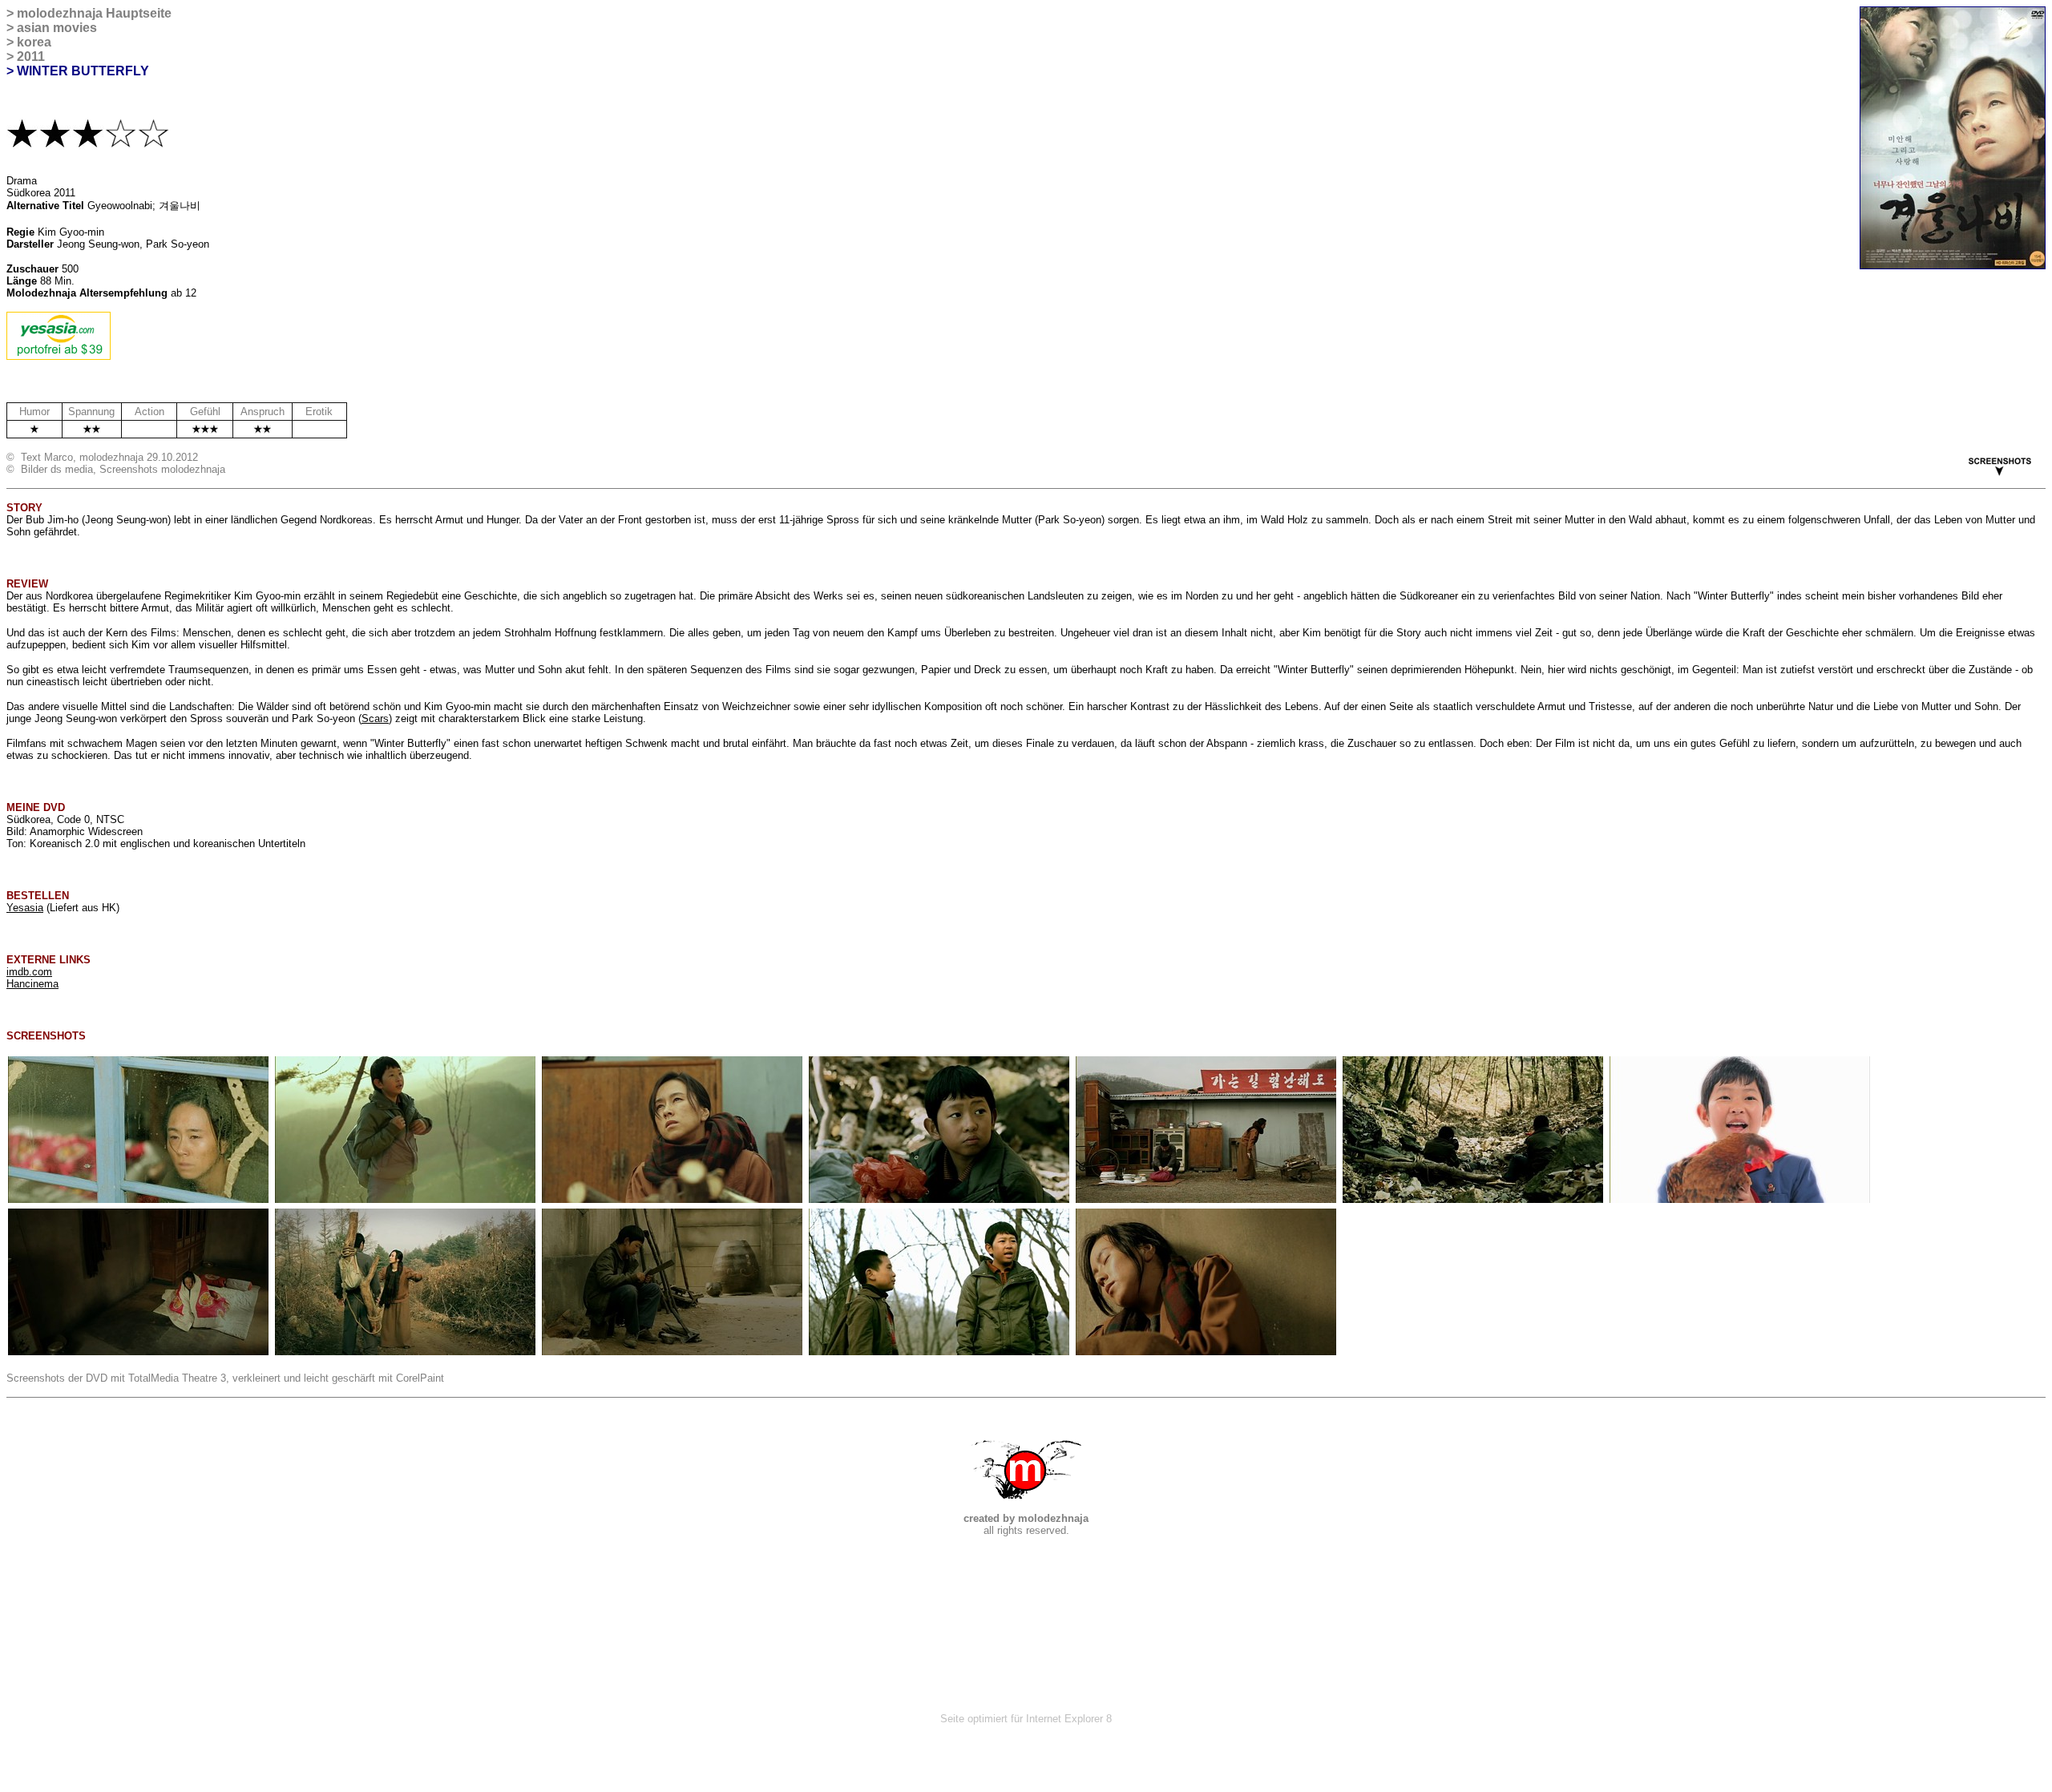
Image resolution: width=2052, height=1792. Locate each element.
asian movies (57, 28)
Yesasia (25, 908)
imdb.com (29, 972)
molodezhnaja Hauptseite (94, 13)
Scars (375, 718)
